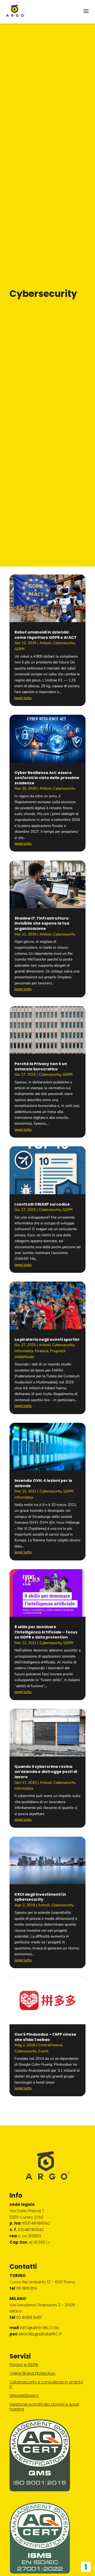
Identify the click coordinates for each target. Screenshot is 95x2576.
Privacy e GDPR (24, 2364)
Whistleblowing (24, 2395)
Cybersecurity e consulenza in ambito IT (46, 2384)
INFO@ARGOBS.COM (39, 2328)
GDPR (20, 649)
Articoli (45, 643)
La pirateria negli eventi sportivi (47, 1339)
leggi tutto (23, 698)
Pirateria (42, 1351)
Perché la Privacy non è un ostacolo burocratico (41, 1066)
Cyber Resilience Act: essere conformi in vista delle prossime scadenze (47, 778)
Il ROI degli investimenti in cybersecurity (40, 1897)
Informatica (24, 1351)
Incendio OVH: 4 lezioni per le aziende (43, 1483)
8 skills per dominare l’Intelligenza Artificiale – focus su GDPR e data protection (46, 1632)
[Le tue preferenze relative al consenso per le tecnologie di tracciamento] (86, 2567)
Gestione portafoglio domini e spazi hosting (44, 2407)
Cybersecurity (64, 643)
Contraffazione (50, 2045)
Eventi (43, 2051)
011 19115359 (27, 2288)
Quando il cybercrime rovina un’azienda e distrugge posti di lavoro (46, 1772)
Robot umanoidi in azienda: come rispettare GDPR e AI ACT (46, 635)
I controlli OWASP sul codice (42, 1204)
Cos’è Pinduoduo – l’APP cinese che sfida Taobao (45, 2037)
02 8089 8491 (29, 2317)
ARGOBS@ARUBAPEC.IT (40, 2334)
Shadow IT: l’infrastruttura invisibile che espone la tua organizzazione (42, 923)
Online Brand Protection (32, 2373)
